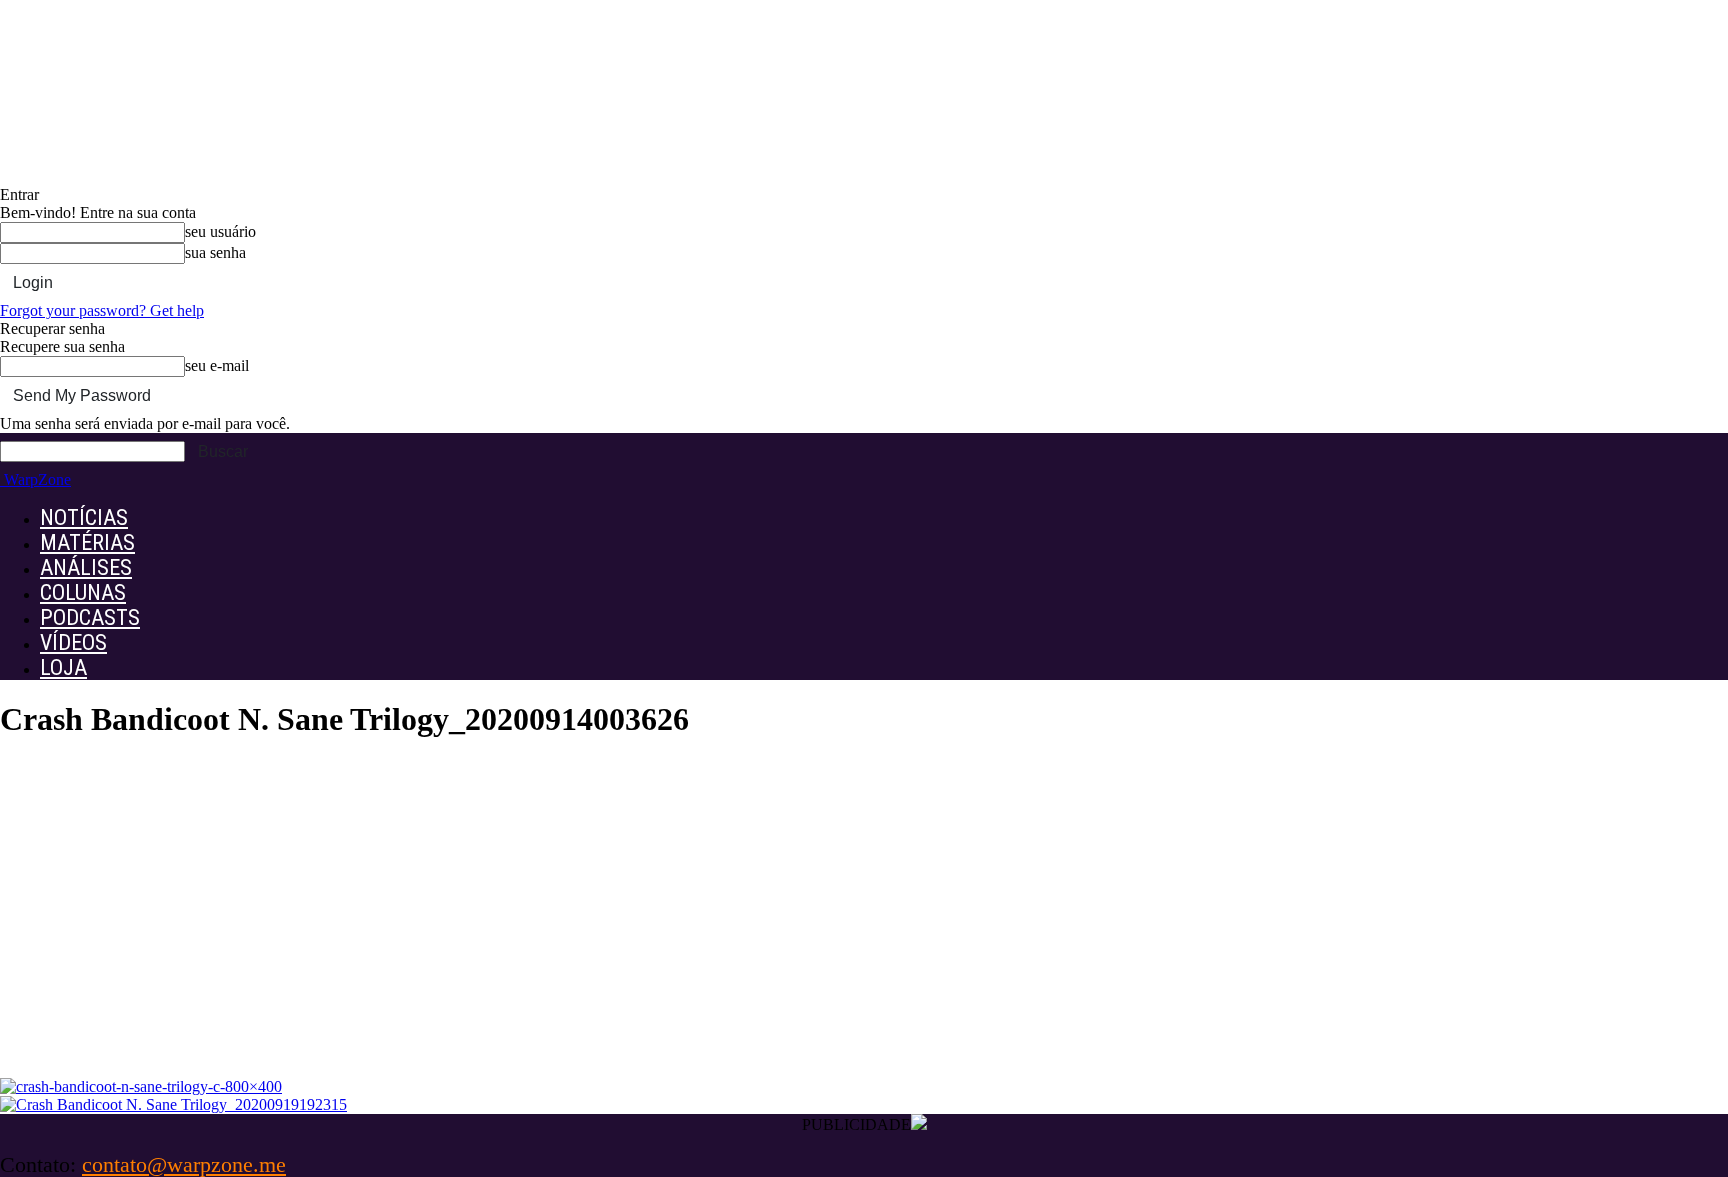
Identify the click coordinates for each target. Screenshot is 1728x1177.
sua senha (215, 252)
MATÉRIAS (87, 542)
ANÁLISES (86, 567)
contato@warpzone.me (184, 1164)
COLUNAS (83, 592)
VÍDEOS (73, 642)
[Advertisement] (864, 928)
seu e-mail (217, 365)
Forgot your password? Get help (102, 310)
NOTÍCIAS (84, 517)
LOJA (63, 667)
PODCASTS (90, 617)
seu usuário (220, 231)
